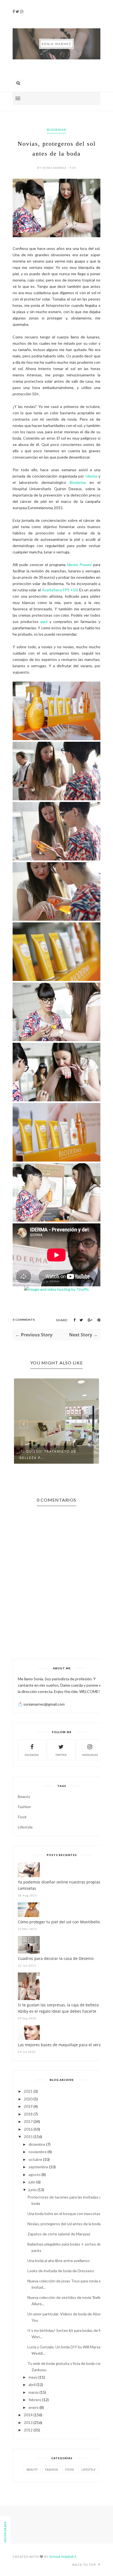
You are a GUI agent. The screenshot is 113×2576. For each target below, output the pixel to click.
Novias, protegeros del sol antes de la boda (64, 2224)
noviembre (38, 2152)
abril (32, 2385)
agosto (35, 2174)
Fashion (24, 1807)
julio (32, 2182)
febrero (35, 2400)
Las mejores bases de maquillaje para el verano (62, 2045)
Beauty (24, 1796)
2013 (28, 2422)
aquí (44, 621)
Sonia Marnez (63, 2557)
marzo (34, 2392)
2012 (28, 2430)
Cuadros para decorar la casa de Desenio (56, 1958)
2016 (28, 2129)
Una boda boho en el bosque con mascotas (64, 2214)
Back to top (85, 2565)
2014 (28, 2415)
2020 (28, 2099)
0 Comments (24, 1320)
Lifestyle (25, 1827)
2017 (28, 2121)
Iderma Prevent (79, 565)
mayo (33, 2377)
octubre (35, 2159)
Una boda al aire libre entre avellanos (59, 2261)
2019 (28, 2106)
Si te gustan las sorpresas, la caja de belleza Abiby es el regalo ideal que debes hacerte (58, 2008)
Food (22, 1817)
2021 (28, 2091)
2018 (28, 2114)
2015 (28, 2137)
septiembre (38, 2167)
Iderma (91, 476)
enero (34, 2407)
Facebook (32, 1755)
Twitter (61, 1755)
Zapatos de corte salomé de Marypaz (59, 2234)
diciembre (37, 2144)
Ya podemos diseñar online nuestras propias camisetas (59, 1885)
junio (33, 2190)
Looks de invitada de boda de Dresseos (61, 2271)
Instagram (90, 1755)
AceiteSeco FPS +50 (60, 590)
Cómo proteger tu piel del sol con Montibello (59, 1922)
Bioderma (56, 130)
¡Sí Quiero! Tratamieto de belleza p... (48, 1455)
